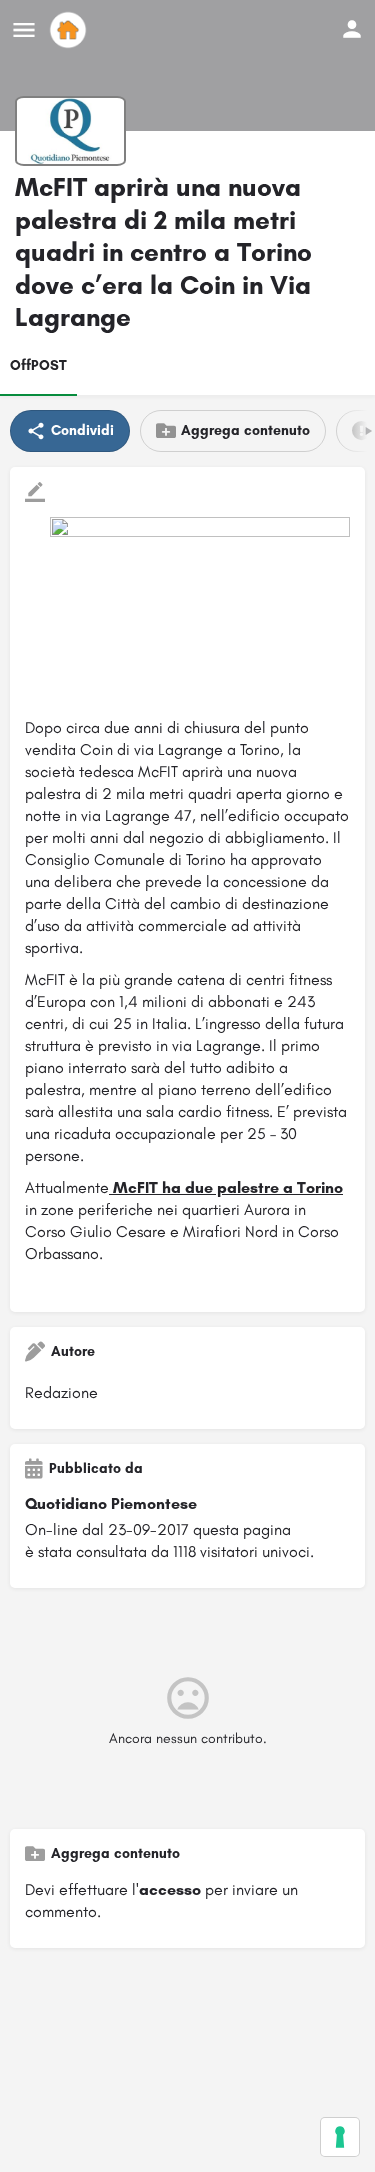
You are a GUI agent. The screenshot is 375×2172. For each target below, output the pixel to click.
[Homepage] (70, 30)
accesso (170, 1889)
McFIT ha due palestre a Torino (226, 1187)
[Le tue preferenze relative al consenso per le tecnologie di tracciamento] (340, 2137)
